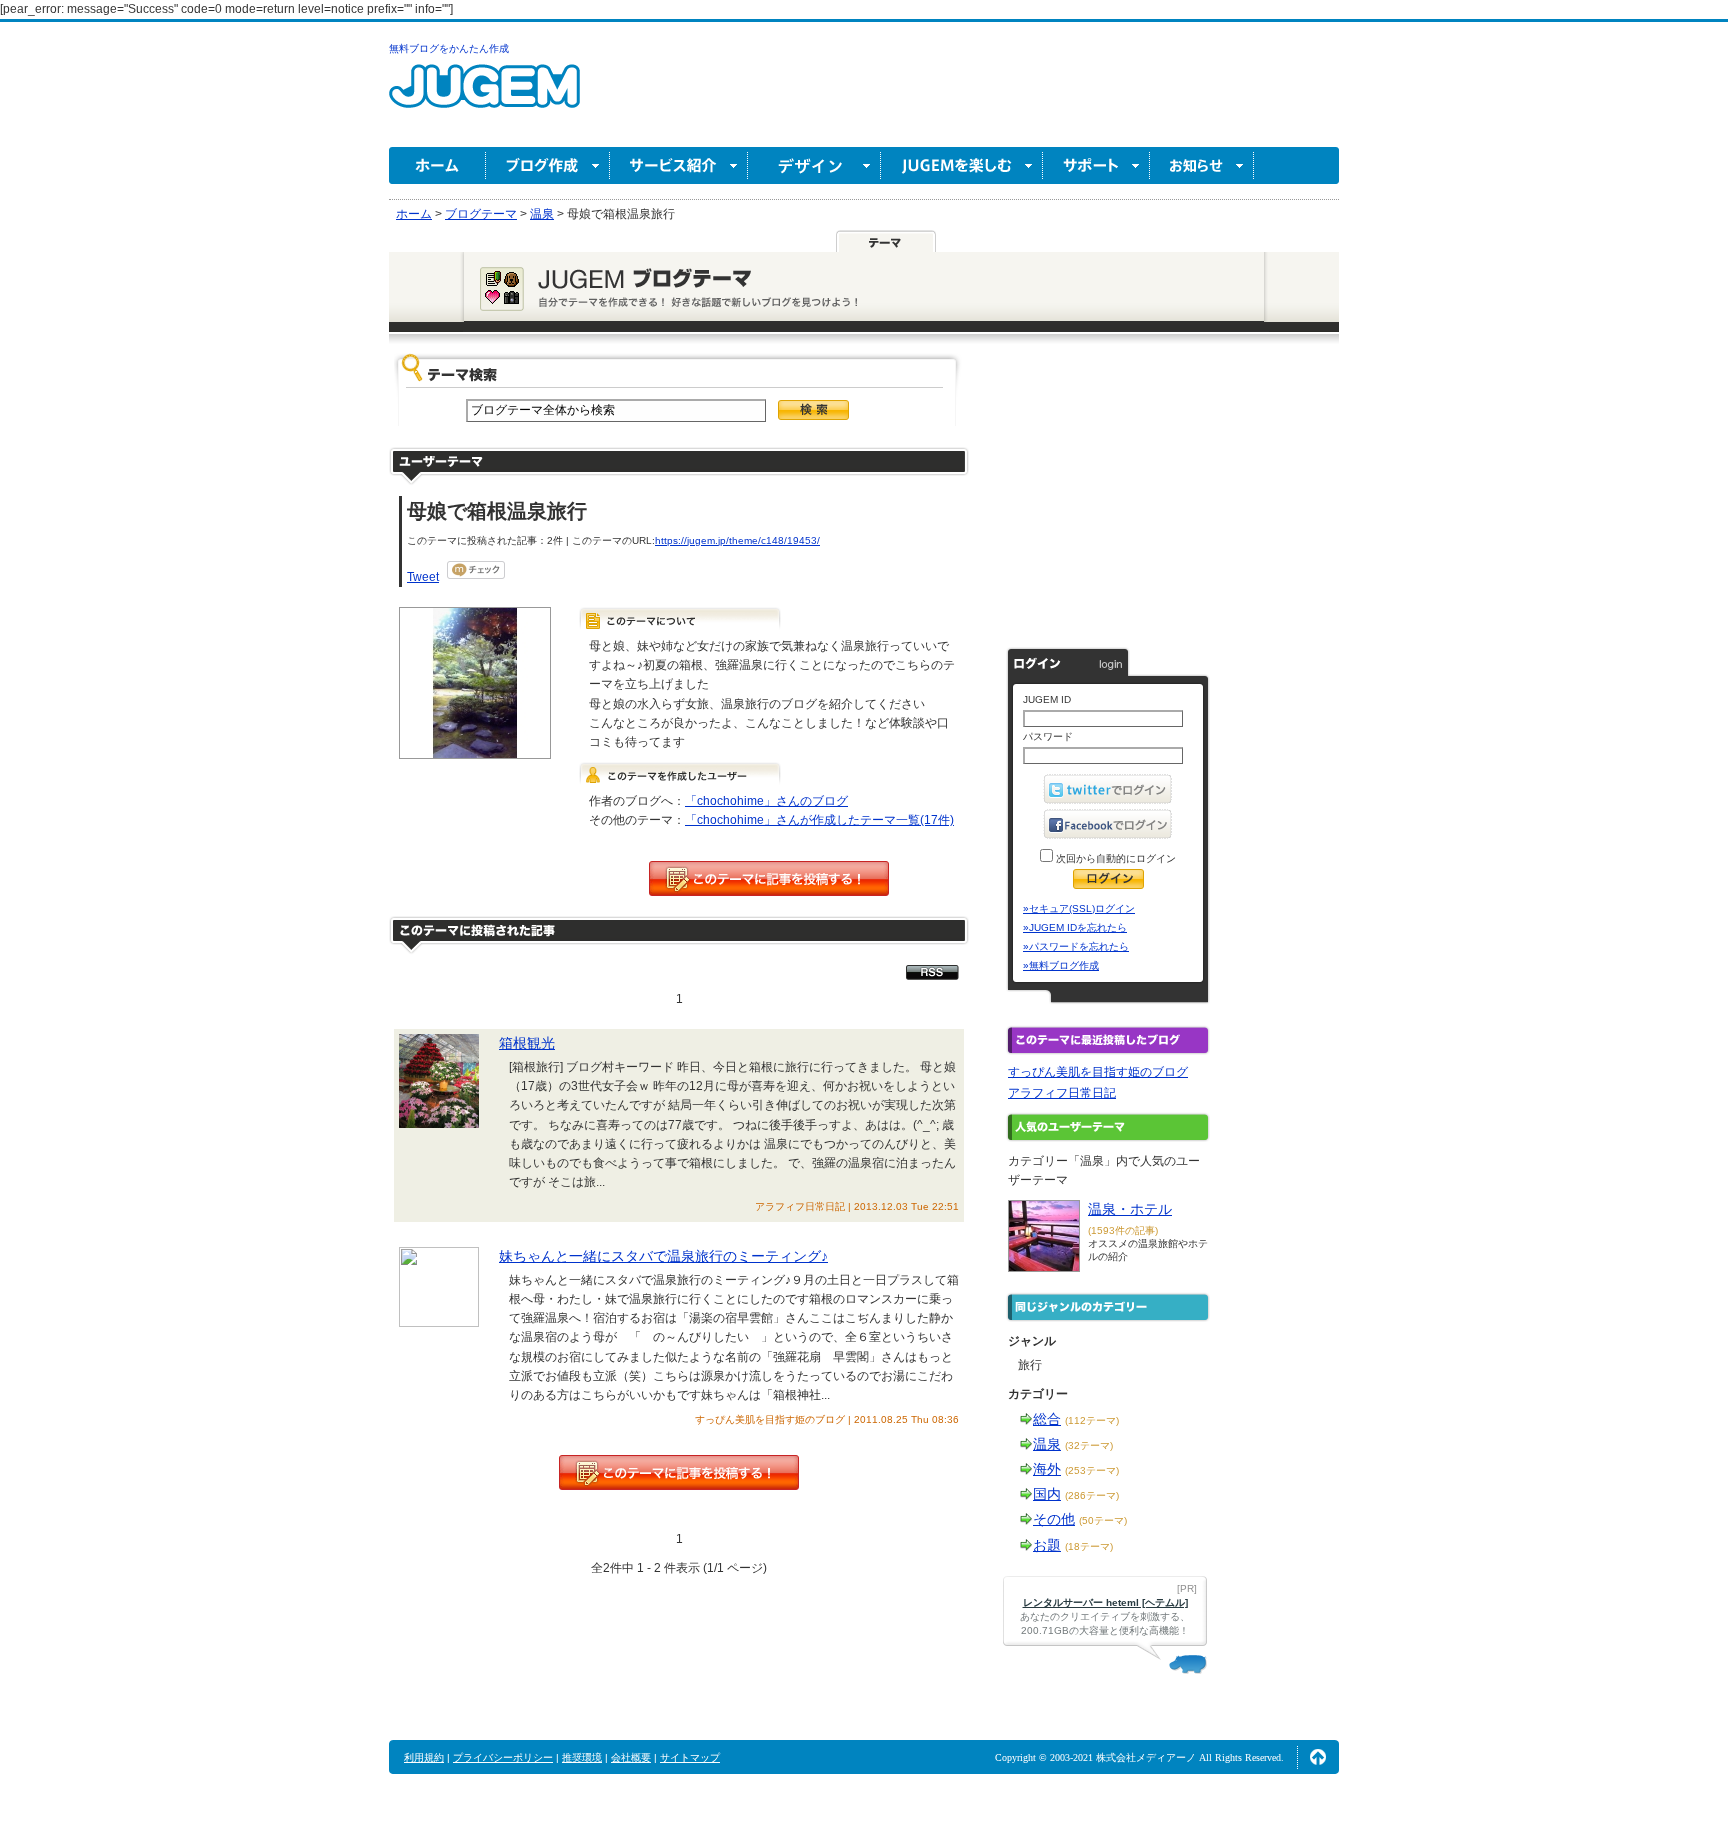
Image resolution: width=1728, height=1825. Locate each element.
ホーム (437, 165)
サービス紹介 (679, 165)
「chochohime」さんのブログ (766, 801)
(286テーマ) (1092, 1495)
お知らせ (1202, 165)
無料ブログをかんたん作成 (449, 48)
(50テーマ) (1103, 1520)
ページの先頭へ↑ (1318, 1757)
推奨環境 (582, 1757)
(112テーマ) (1092, 1420)
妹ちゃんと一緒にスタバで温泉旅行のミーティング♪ (663, 1256)
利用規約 (424, 1757)
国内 (1047, 1494)
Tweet (423, 577)
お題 (1047, 1545)
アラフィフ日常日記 (1062, 1093)
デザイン (814, 165)
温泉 (1047, 1444)
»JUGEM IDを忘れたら (1075, 927)
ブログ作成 (548, 165)
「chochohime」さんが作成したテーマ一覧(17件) (819, 820)
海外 (1047, 1469)
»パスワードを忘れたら (1076, 946)
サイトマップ (690, 1757)
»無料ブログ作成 (1061, 965)
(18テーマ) (1089, 1546)
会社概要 (631, 1757)
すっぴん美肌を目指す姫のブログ (1098, 1072)
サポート (1096, 165)
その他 (1054, 1519)
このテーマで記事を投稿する (769, 878)
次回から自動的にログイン (1114, 858)
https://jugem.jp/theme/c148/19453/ (737, 540)
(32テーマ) (1089, 1445)
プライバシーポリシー (503, 1757)
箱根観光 (527, 1043)
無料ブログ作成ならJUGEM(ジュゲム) (484, 97)
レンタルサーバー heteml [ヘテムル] (1105, 1602)
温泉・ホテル (1130, 1209)
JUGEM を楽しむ (962, 165)
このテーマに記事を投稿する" (679, 1472)
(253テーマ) (1092, 1470)
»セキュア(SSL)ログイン (1079, 908)
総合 (1047, 1419)
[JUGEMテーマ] (886, 241)
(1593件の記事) (1123, 1230)
